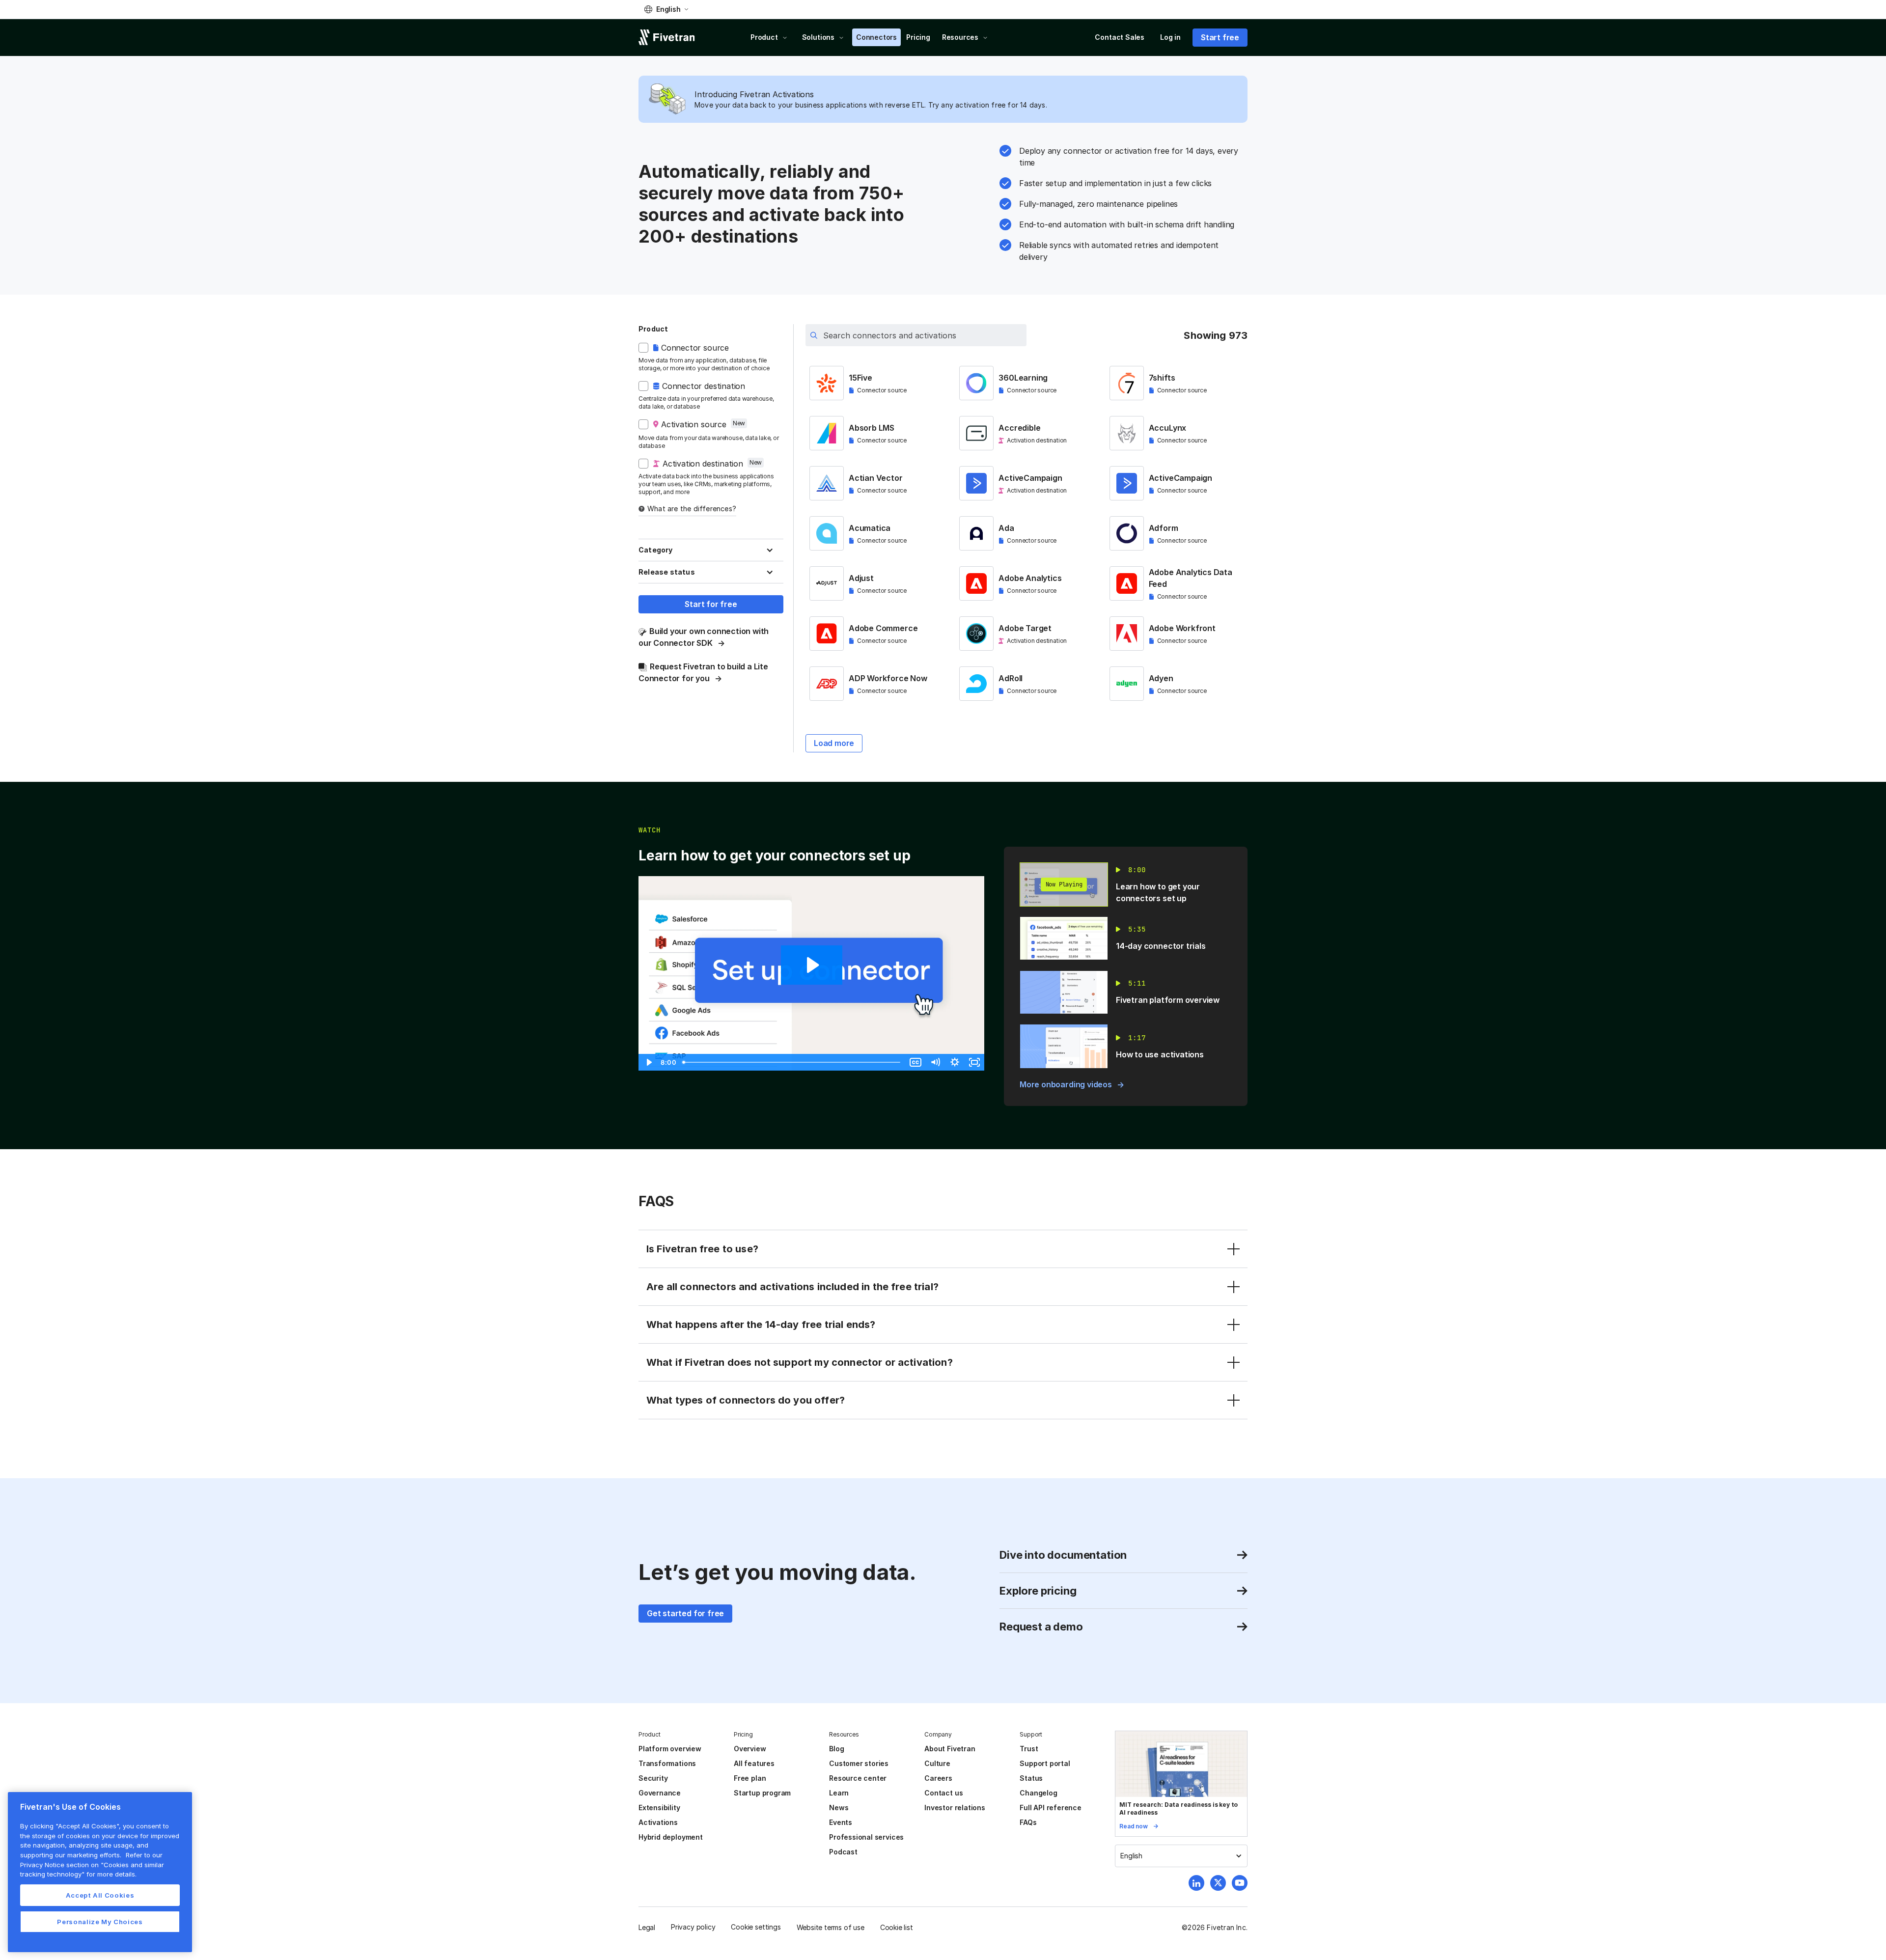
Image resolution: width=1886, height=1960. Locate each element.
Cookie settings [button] (756, 1927)
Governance (660, 1793)
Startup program (762, 1793)
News (839, 1808)
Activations (658, 1822)
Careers (938, 1778)
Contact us (943, 1793)
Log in (1170, 37)
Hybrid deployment (671, 1837)
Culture (937, 1763)
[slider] (792, 1062)
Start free (1220, 37)
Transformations (667, 1763)
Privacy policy (693, 1927)
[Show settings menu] (955, 1062)
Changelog (1038, 1793)
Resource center (858, 1778)
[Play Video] (648, 1062)
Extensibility (659, 1808)
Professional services (866, 1837)
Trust (1029, 1749)
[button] (666, 9)
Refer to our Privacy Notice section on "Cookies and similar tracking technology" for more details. (92, 1864)
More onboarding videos (1066, 1084)
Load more (834, 743)
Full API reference (1051, 1808)
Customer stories (859, 1763)
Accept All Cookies (100, 1895)
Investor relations (955, 1808)
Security (653, 1778)
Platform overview (670, 1749)
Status (1031, 1778)
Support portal (1045, 1763)
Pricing (918, 37)
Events (841, 1822)
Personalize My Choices (100, 1922)
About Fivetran (950, 1749)
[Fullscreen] (974, 1062)
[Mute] (935, 1062)
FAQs (1028, 1822)
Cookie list (897, 1927)
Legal (647, 1927)
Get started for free (685, 1613)
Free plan (750, 1778)
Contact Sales (1120, 37)
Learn (839, 1793)
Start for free (711, 604)
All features (754, 1763)
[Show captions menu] (915, 1062)
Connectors (876, 37)
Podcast (843, 1852)
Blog (836, 1749)
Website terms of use (831, 1927)
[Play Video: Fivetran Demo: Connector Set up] (812, 965)
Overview (750, 1749)
